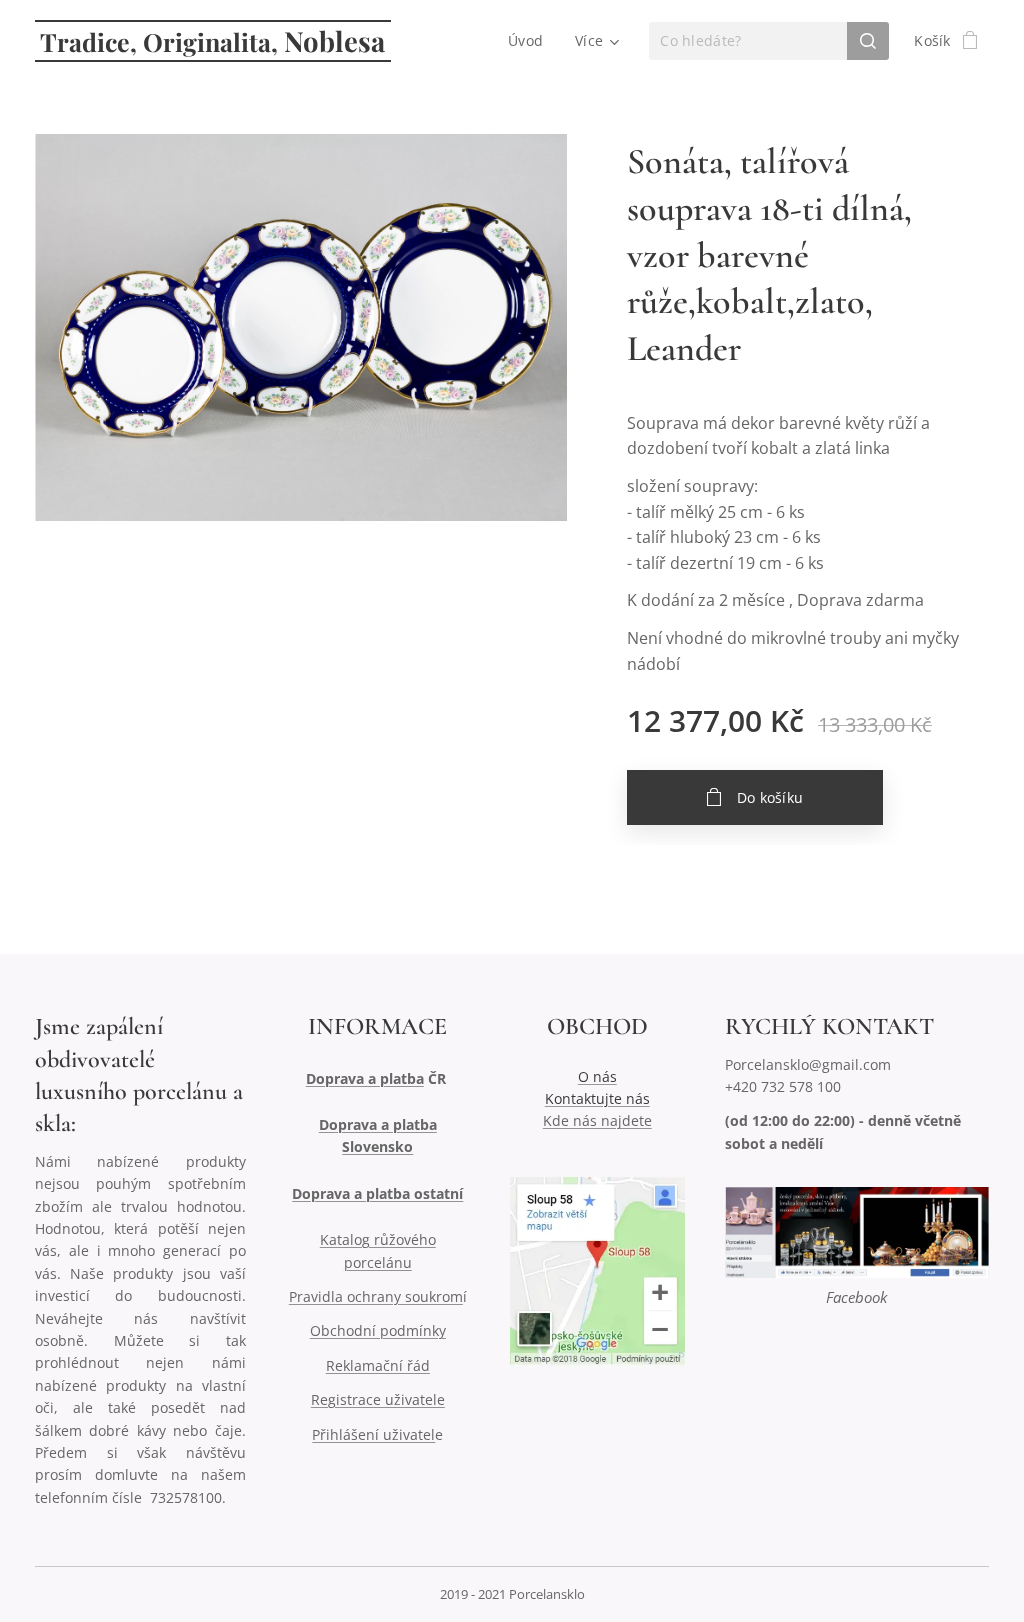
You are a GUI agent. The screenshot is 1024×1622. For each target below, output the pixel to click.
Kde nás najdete (597, 1120)
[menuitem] (531, 41)
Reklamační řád (378, 1365)
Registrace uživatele (378, 1399)
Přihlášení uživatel (373, 1434)
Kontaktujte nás (597, 1098)
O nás (597, 1076)
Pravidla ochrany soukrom (376, 1296)
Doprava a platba (365, 1078)
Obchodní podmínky (378, 1330)
